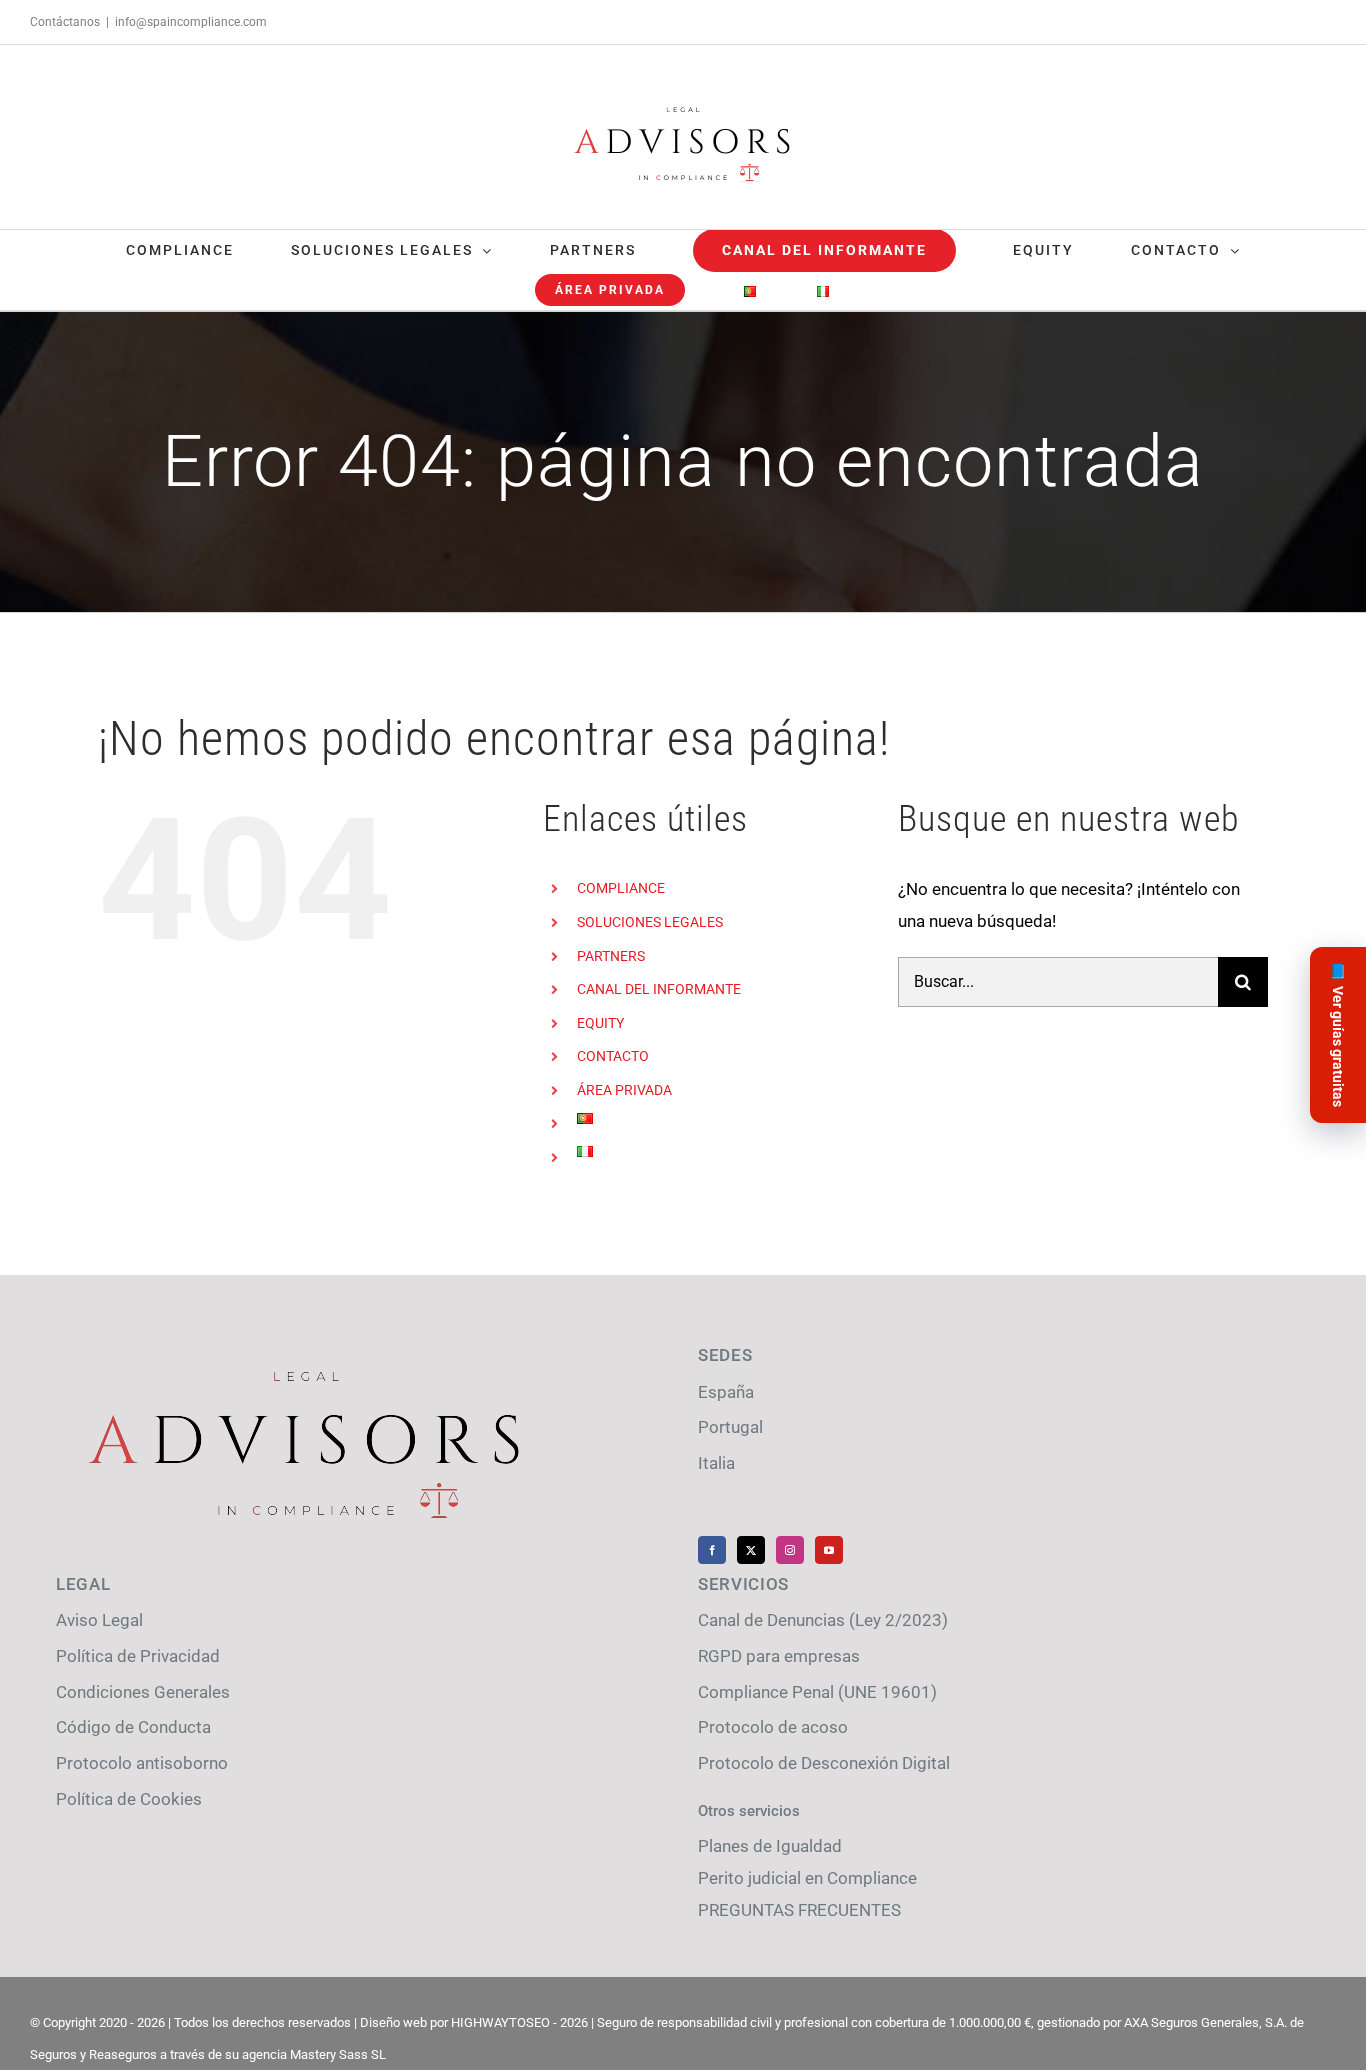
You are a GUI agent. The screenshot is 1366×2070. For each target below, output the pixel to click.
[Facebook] (712, 1550)
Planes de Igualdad (770, 1846)
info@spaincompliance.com (191, 22)
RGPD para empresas (779, 1656)
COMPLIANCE (621, 888)
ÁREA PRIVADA (624, 1090)
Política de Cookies (129, 1799)
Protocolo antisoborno (142, 1763)
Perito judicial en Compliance (807, 1878)
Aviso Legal (99, 1620)
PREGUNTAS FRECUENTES (799, 1910)
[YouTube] (829, 1550)
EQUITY (600, 1023)
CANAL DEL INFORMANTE (659, 989)
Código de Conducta (133, 1727)
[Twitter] (751, 1550)
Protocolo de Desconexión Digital (824, 1763)
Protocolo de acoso (773, 1727)
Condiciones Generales (143, 1692)
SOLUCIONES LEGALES (650, 922)
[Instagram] (790, 1550)
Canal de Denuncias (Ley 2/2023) (823, 1620)
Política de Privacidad (138, 1656)
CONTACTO (613, 1056)
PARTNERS (611, 956)
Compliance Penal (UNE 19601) (817, 1692)
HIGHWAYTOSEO (500, 2022)
